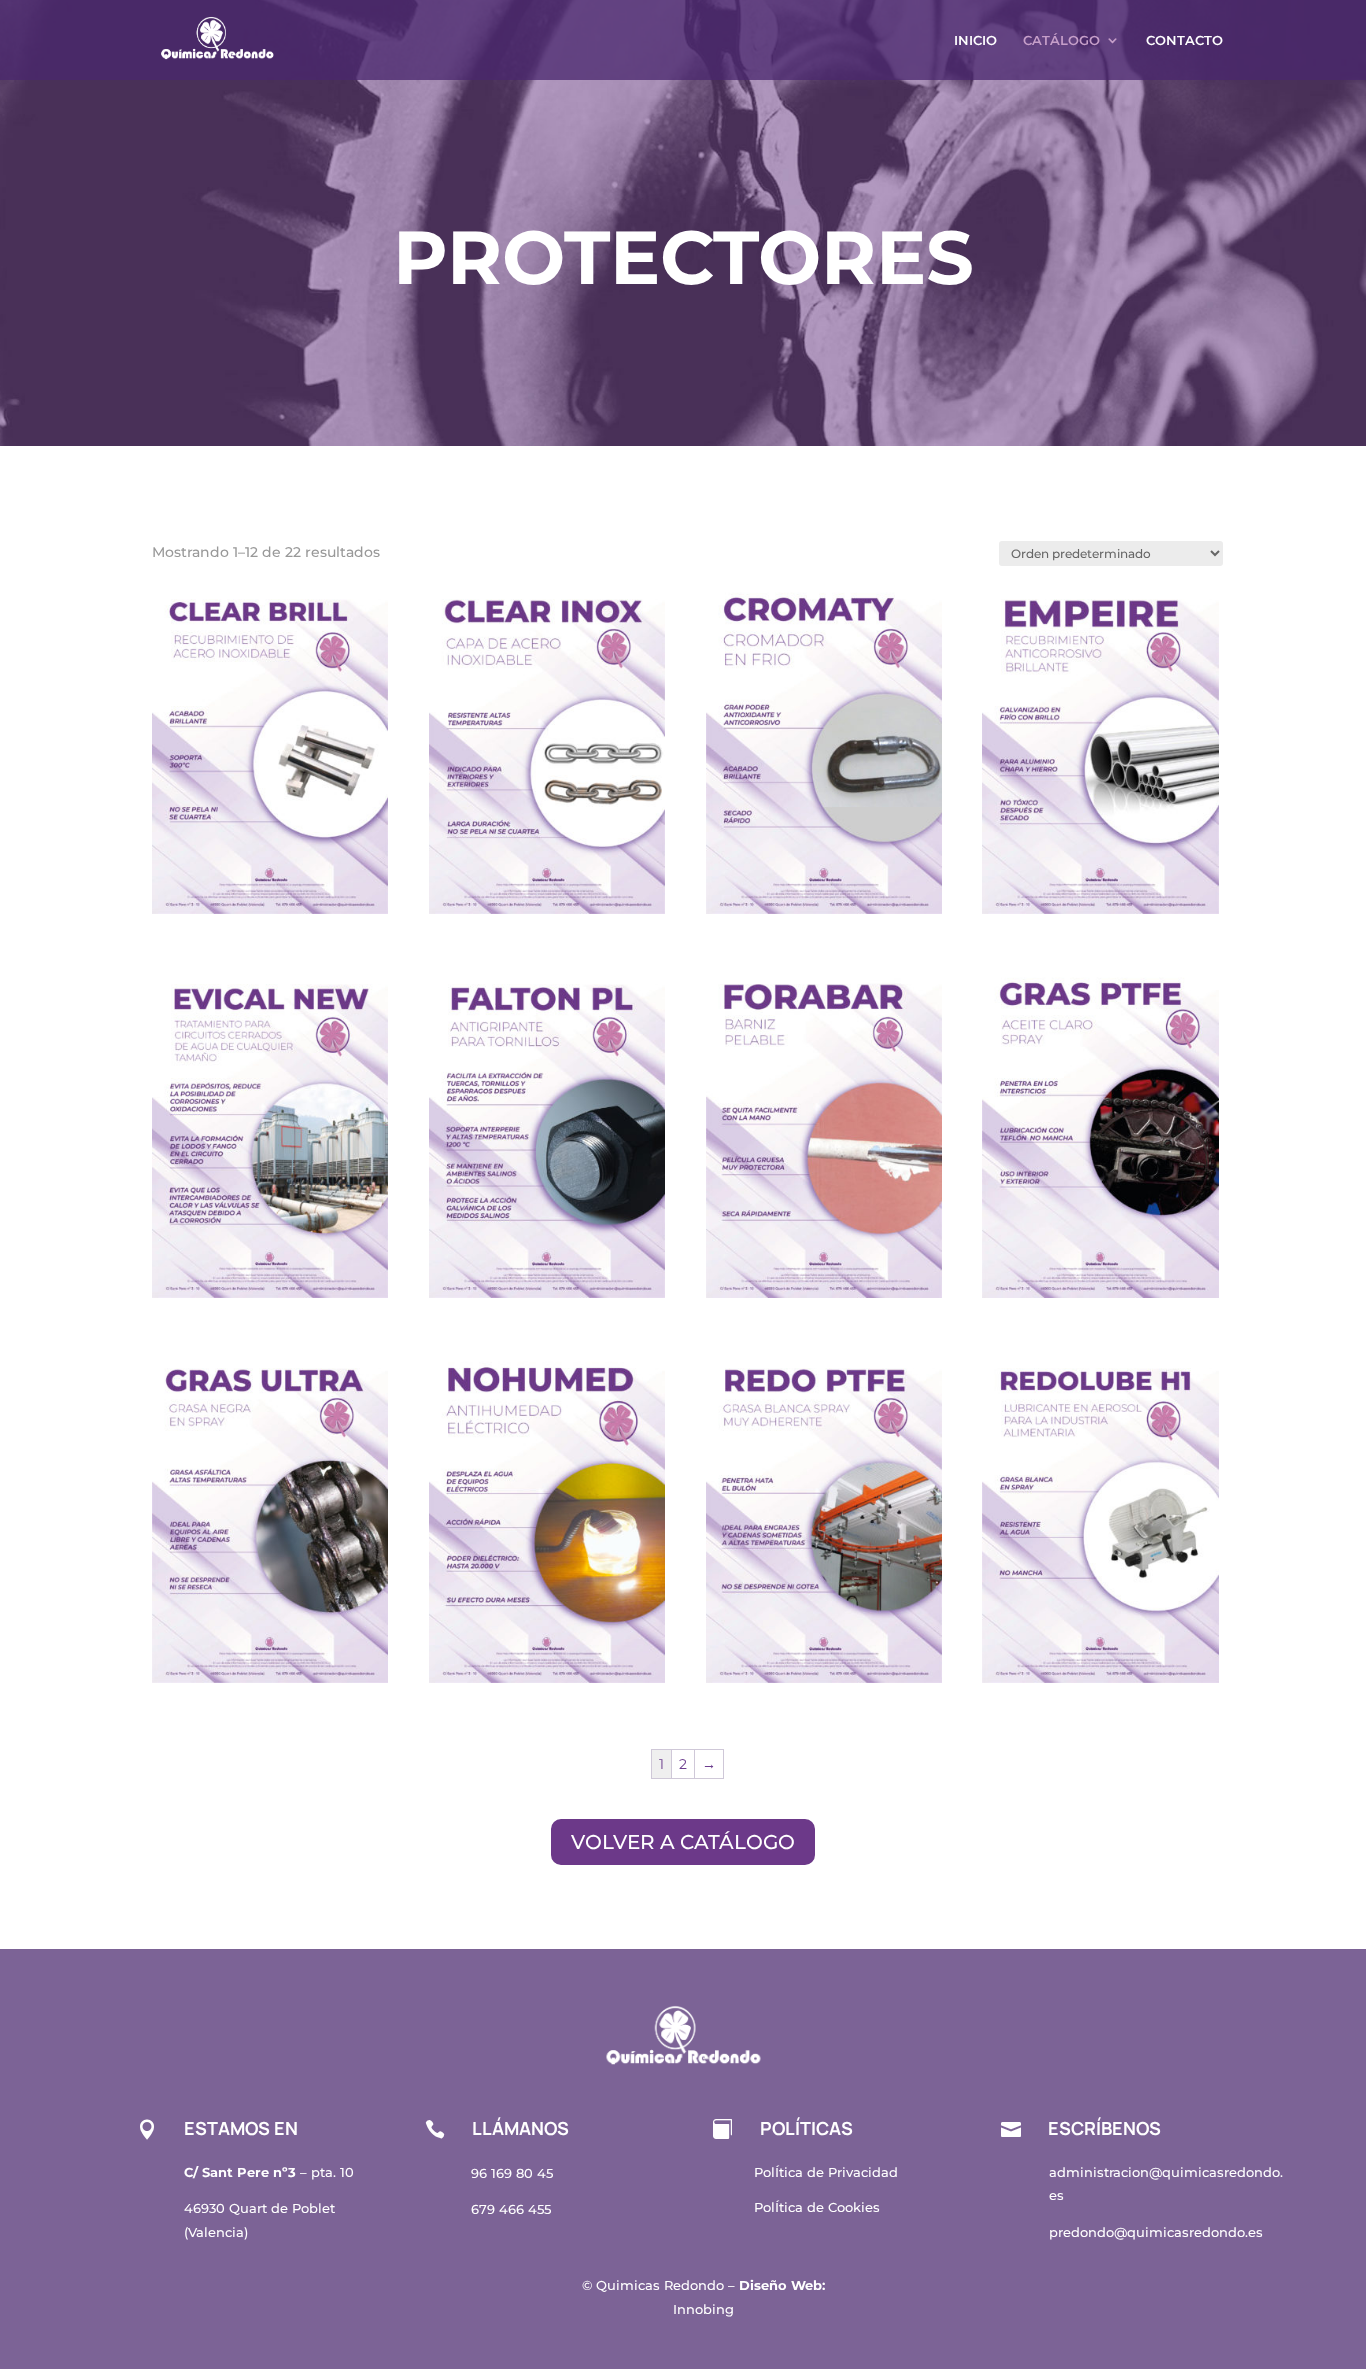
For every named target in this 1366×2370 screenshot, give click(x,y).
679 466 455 (511, 2209)
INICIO (975, 40)
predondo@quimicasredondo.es (1156, 2232)
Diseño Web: (782, 2285)
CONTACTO (1184, 40)
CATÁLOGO (1061, 40)
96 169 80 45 (512, 2173)
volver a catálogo (683, 1842)
